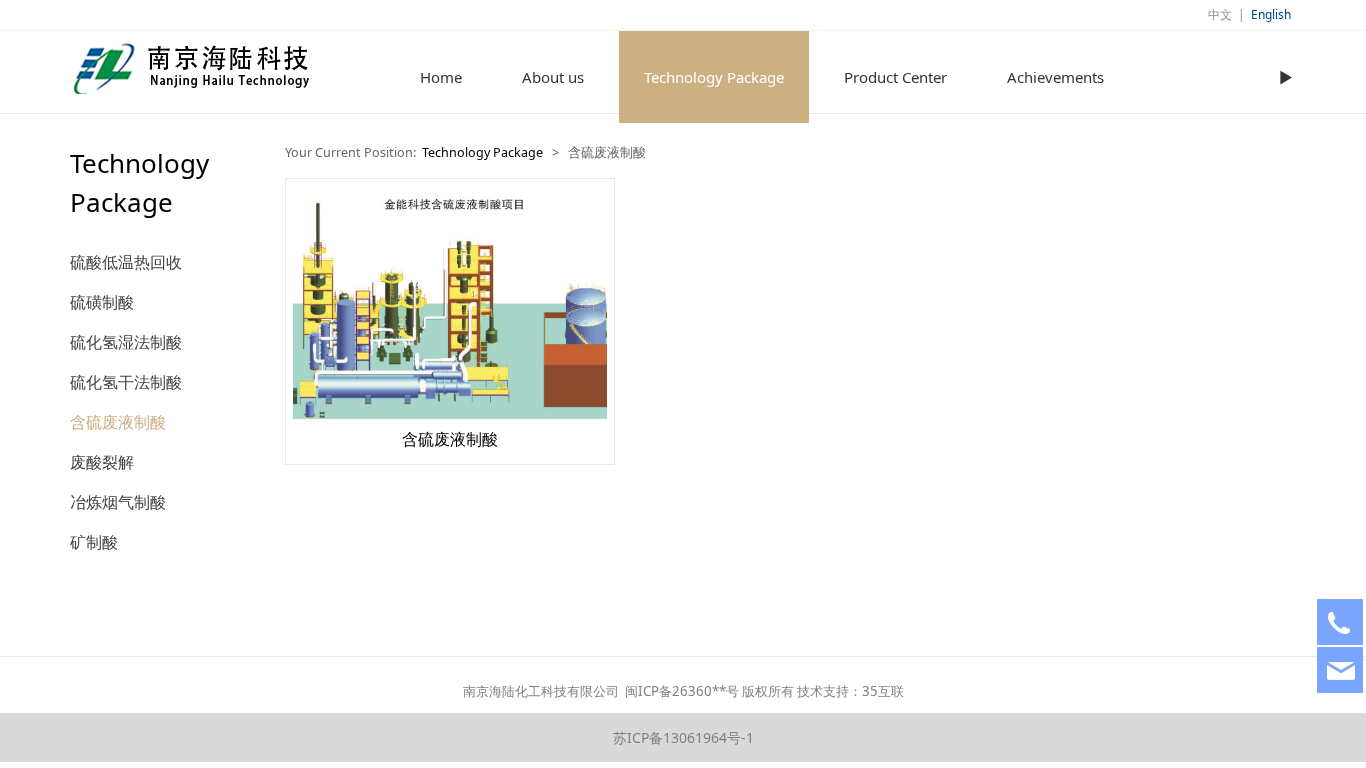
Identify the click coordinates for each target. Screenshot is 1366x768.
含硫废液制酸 (118, 422)
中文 (1220, 14)
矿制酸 (94, 542)
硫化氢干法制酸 (126, 382)
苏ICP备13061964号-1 (683, 737)
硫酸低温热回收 (126, 262)
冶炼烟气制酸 (118, 502)
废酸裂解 (102, 462)
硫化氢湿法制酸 (126, 342)
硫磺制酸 (102, 302)
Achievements (1055, 77)
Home (441, 77)
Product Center (895, 77)
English (1271, 14)
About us (553, 77)
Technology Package (714, 77)
